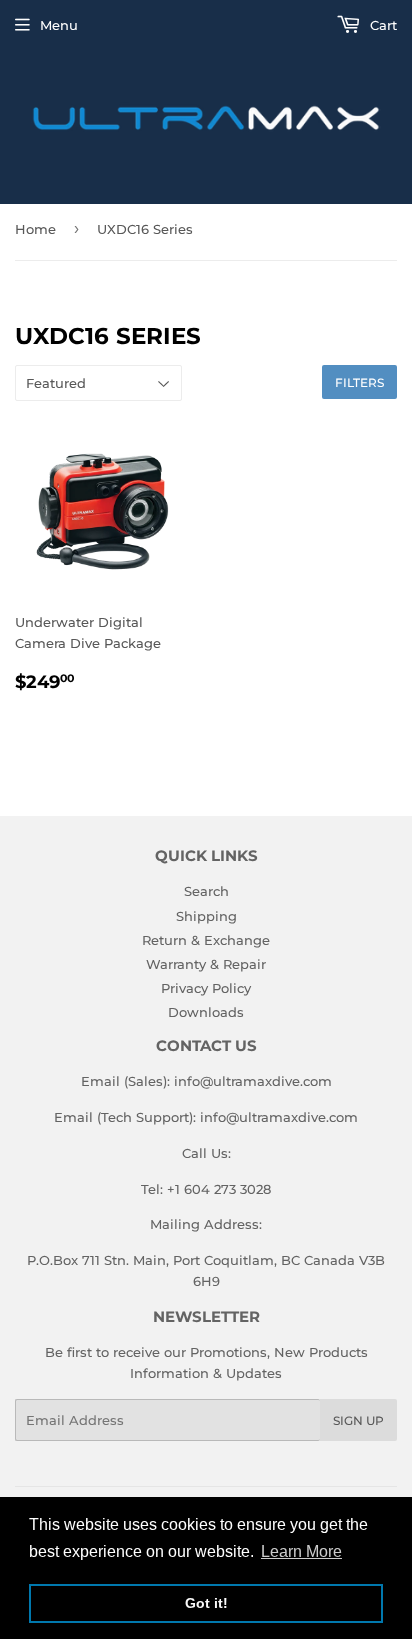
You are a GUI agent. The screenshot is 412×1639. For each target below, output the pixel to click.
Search (206, 891)
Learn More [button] (301, 1551)
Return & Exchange (206, 940)
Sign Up (358, 1420)
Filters (359, 382)
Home (35, 229)
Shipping (206, 916)
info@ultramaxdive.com (253, 1081)
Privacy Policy (206, 988)
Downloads (206, 1012)
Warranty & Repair (206, 964)
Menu (59, 25)
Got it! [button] (206, 1603)
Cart (381, 25)
